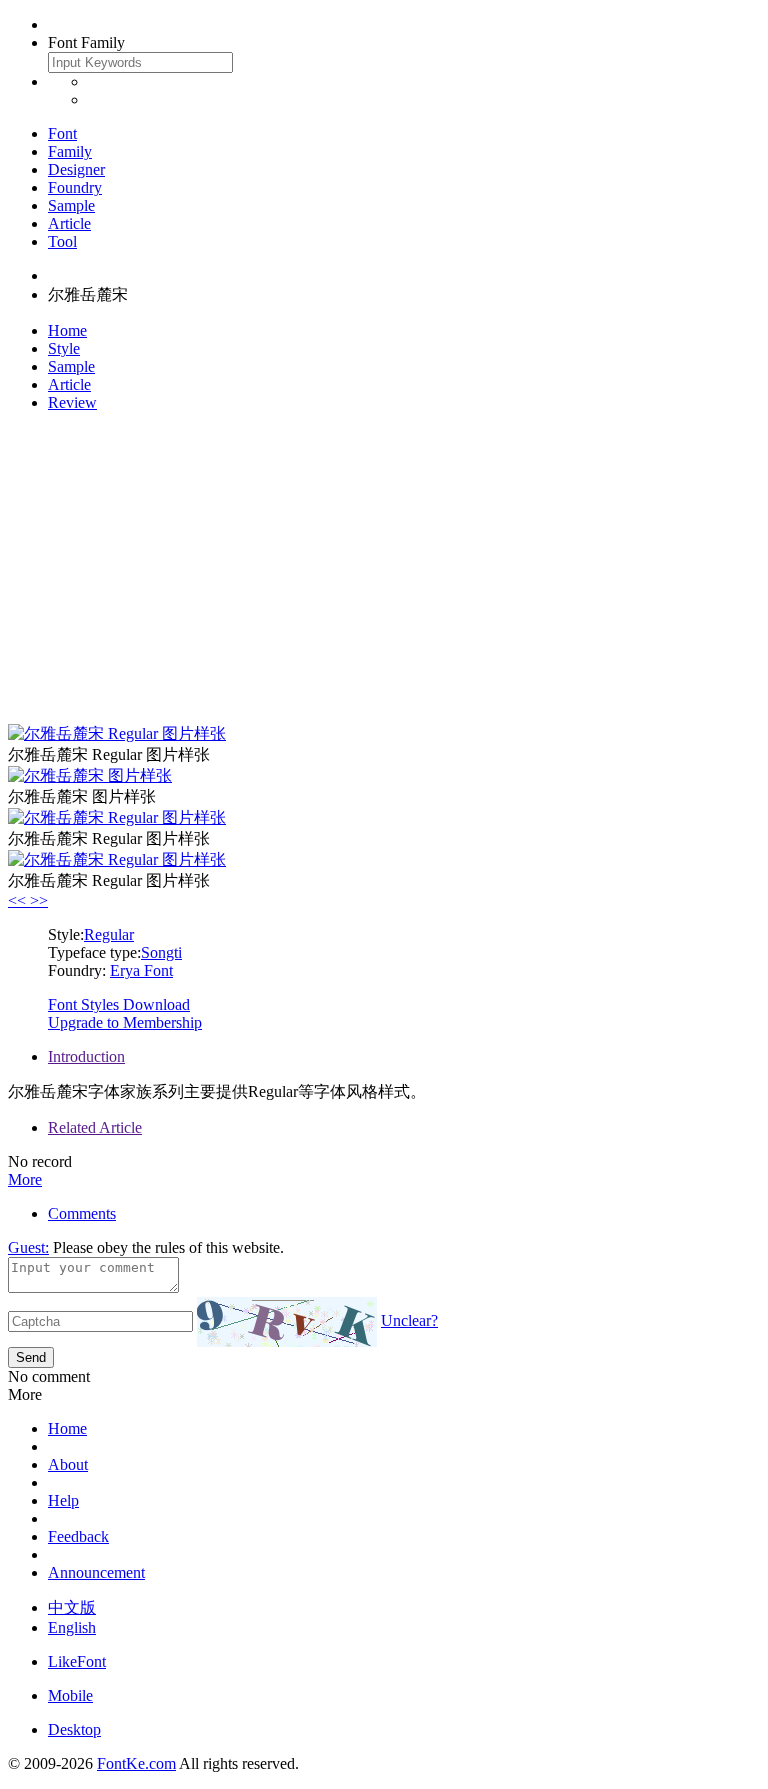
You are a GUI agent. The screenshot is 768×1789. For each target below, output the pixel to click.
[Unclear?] (287, 1322)
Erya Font (141, 970)
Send (31, 1357)
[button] (19, 900)
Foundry (75, 187)
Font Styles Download (119, 1004)
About (68, 1464)
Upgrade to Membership (125, 1022)
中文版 (72, 1607)
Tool (62, 241)
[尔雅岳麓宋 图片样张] (90, 775)
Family (70, 151)
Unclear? (409, 1320)
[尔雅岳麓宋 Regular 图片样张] (117, 733)
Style (64, 348)
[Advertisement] (384, 568)
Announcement (96, 1572)
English (72, 1627)
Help (63, 1500)
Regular (109, 934)
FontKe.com (136, 1763)
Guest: (28, 1247)
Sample (71, 205)
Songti (161, 952)
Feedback (78, 1536)
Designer (76, 169)
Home (67, 330)
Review (72, 402)
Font (62, 133)
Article (69, 223)
